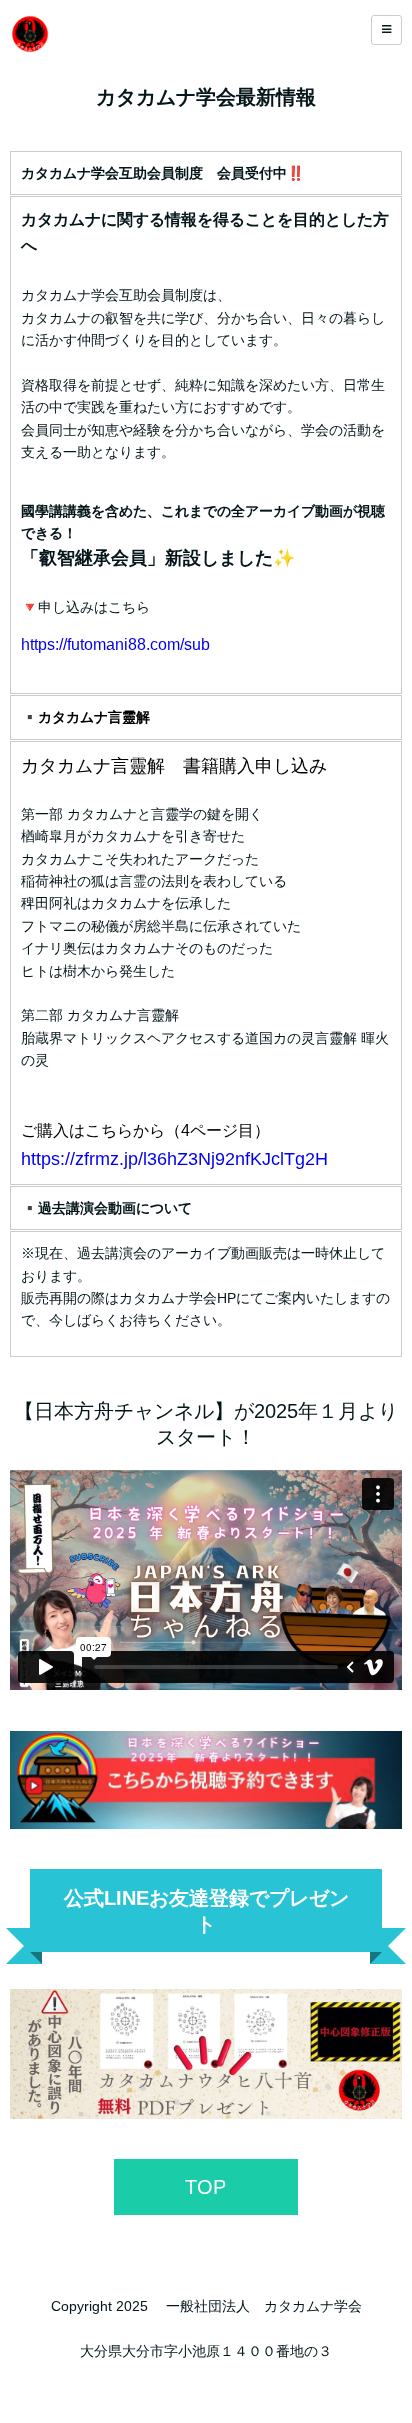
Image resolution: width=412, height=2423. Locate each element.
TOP (205, 2187)
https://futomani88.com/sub (115, 644)
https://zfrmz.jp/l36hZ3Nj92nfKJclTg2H (174, 1159)
